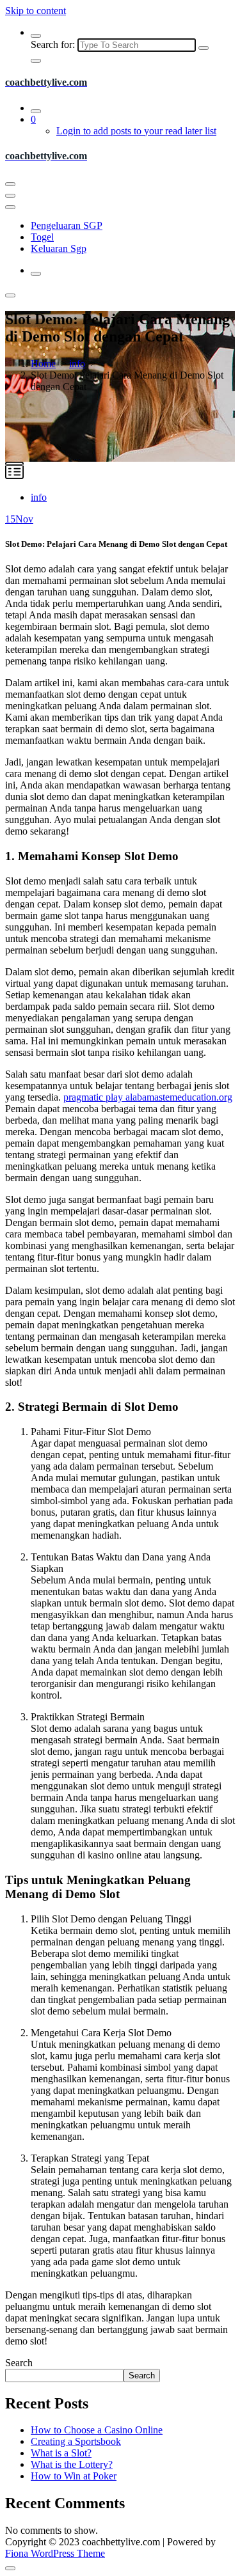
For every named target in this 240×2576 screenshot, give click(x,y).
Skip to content (36, 11)
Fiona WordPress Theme (55, 2553)
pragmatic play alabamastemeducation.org (148, 1097)
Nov (19, 519)
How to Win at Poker (74, 2476)
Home (43, 364)
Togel (42, 237)
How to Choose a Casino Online (97, 2430)
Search (19, 2363)
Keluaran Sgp (59, 248)
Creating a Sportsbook (76, 2441)
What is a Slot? (61, 2453)
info (77, 364)
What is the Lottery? (72, 2464)
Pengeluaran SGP (67, 225)
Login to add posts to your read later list (136, 131)
